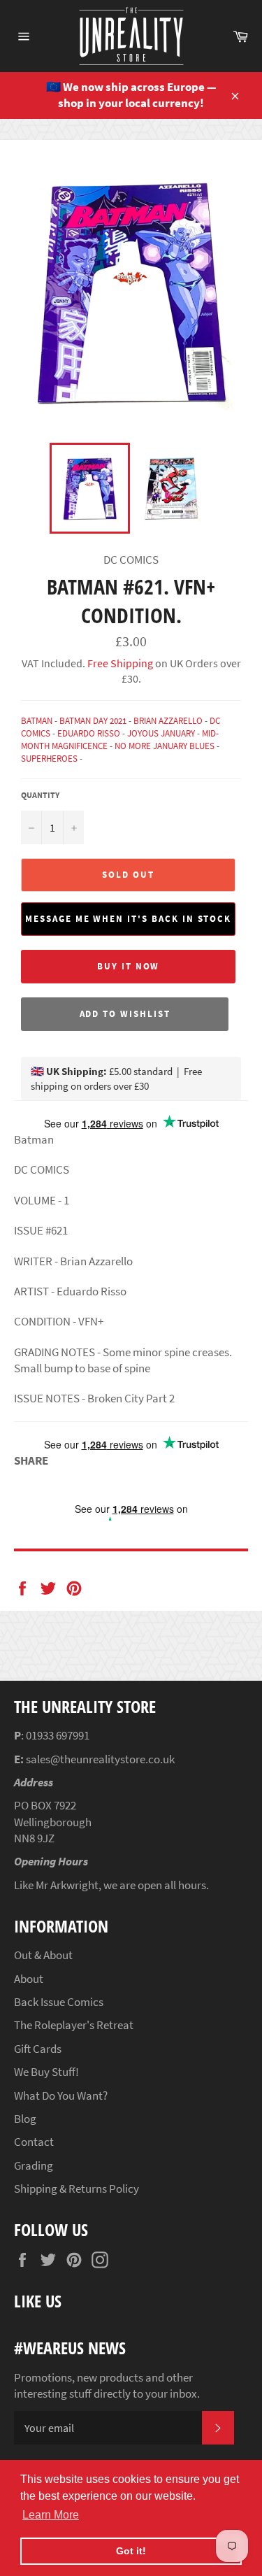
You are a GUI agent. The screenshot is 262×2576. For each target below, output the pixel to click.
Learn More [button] (51, 2515)
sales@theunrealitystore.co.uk (100, 1759)
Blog (25, 2119)
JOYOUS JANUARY (161, 733)
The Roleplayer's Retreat (74, 2025)
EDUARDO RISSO (89, 733)
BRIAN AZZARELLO (168, 721)
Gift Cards (38, 2049)
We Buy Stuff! (46, 2072)
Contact (34, 2142)
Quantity (40, 795)
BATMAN (37, 721)
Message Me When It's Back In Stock (128, 919)
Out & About (43, 1955)
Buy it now (129, 966)
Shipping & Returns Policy (77, 2189)
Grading (34, 2165)
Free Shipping (119, 663)
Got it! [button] (131, 2551)
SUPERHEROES (49, 759)
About (29, 1979)
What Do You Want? (61, 2095)
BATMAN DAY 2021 (93, 721)
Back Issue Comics (59, 2002)
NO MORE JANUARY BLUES (165, 746)
